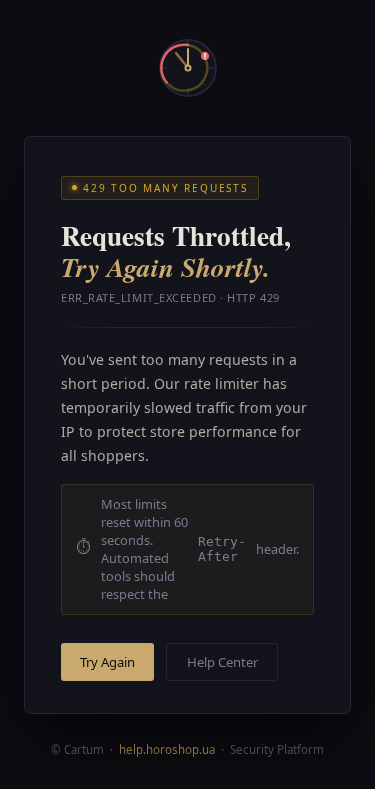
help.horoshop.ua (167, 749)
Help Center (222, 662)
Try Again (107, 662)
